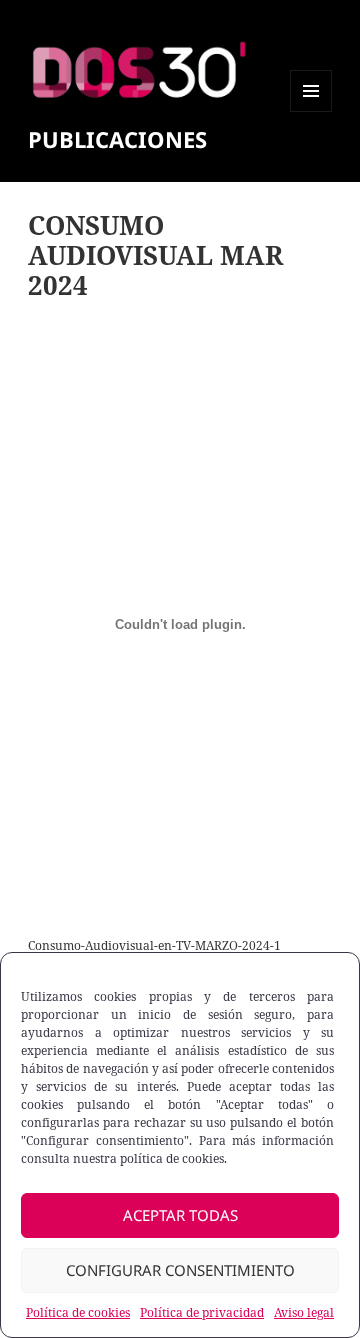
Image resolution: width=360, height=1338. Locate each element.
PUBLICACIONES (117, 139)
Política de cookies (78, 1312)
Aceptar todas (180, 1215)
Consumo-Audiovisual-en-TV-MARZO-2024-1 (154, 945)
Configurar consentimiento (180, 1270)
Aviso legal (304, 1312)
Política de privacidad (202, 1312)
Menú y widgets (311, 111)
